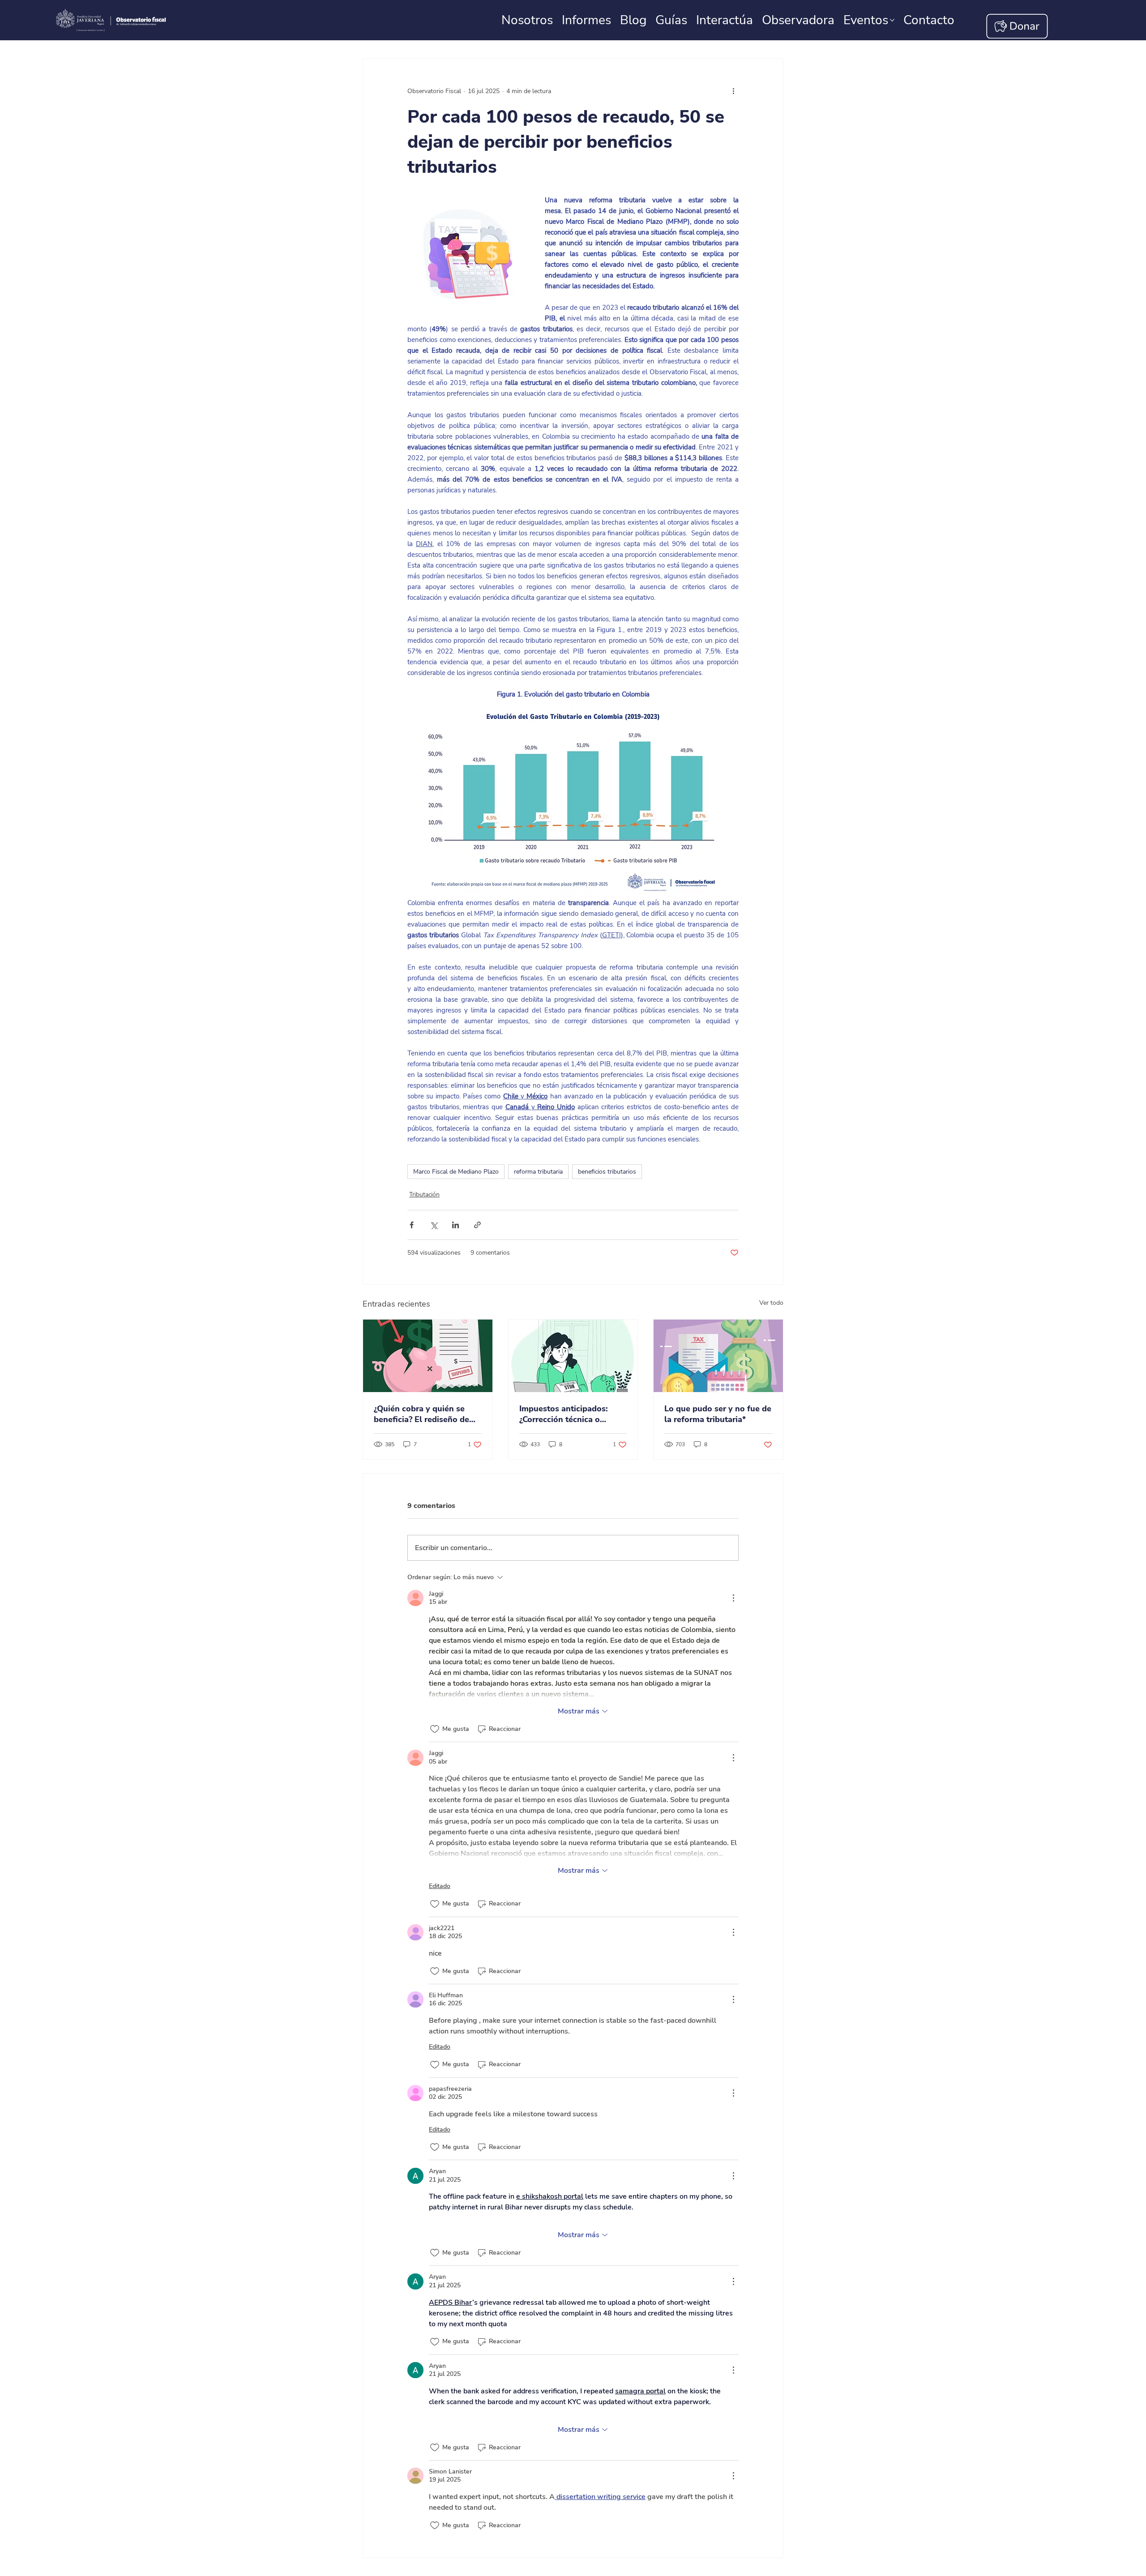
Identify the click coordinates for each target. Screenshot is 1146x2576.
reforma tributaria (538, 1172)
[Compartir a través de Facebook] (412, 1225)
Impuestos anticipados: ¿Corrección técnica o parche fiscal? (564, 1414)
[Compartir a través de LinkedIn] (455, 1225)
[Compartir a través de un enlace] (477, 1225)
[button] (929, 20)
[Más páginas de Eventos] (892, 20)
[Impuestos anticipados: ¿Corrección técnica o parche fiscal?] (573, 1356)
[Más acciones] (733, 91)
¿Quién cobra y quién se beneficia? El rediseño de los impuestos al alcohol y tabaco (424, 1414)
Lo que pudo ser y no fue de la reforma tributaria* (718, 1414)
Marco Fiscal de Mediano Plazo (456, 1172)
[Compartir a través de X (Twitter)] (434, 1225)
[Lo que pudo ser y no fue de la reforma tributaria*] (718, 1356)
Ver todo (771, 1303)
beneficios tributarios (607, 1172)
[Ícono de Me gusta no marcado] (435, 1729)
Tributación (424, 1194)
